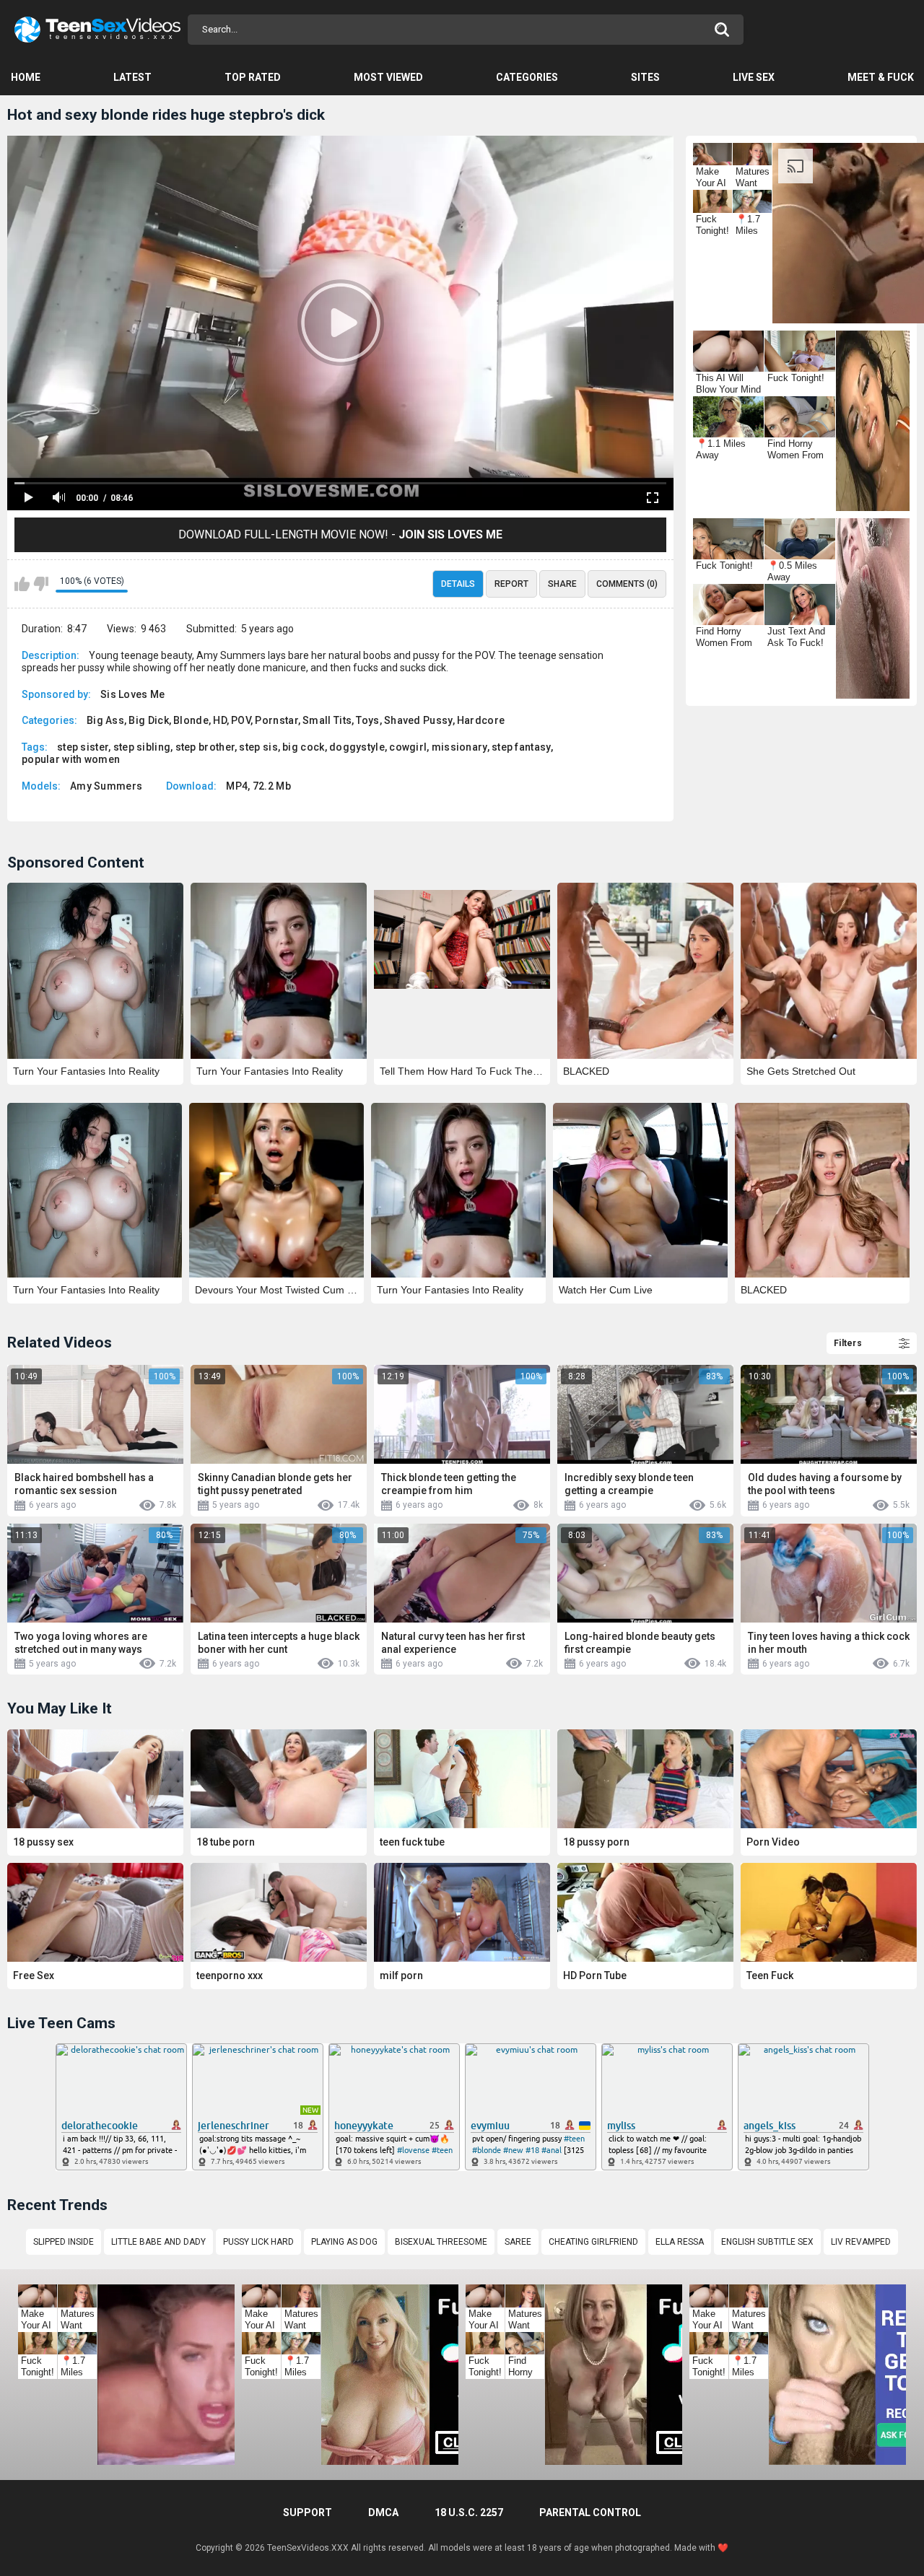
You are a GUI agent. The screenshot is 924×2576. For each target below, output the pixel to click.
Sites (645, 77)
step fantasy (521, 747)
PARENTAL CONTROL (590, 2512)
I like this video (22, 584)
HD (220, 720)
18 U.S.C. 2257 (469, 2512)
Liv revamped (861, 2242)
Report (511, 584)
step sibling (142, 747)
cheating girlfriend (593, 2242)
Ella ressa (680, 2242)
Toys (367, 720)
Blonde (191, 720)
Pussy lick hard (258, 2242)
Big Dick (148, 720)
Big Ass (105, 720)
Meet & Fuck (881, 77)
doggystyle (357, 747)
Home (26, 77)
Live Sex (754, 77)
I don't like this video (41, 584)
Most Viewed (388, 77)
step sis (258, 747)
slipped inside (64, 2242)
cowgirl (408, 747)
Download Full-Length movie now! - (340, 534)
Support (308, 2512)
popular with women (71, 759)
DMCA (383, 2512)
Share (562, 584)
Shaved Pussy (418, 720)
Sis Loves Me (133, 694)
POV (241, 720)
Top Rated (253, 77)
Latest (132, 77)
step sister (83, 747)
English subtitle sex (767, 2242)
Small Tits (327, 720)
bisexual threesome (441, 2242)
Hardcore (481, 720)
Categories (527, 77)
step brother (205, 747)
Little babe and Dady (158, 2242)
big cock (303, 747)
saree (518, 2242)
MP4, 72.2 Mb (258, 786)
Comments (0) (627, 584)
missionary (459, 747)
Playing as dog (344, 2242)
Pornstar (276, 720)
